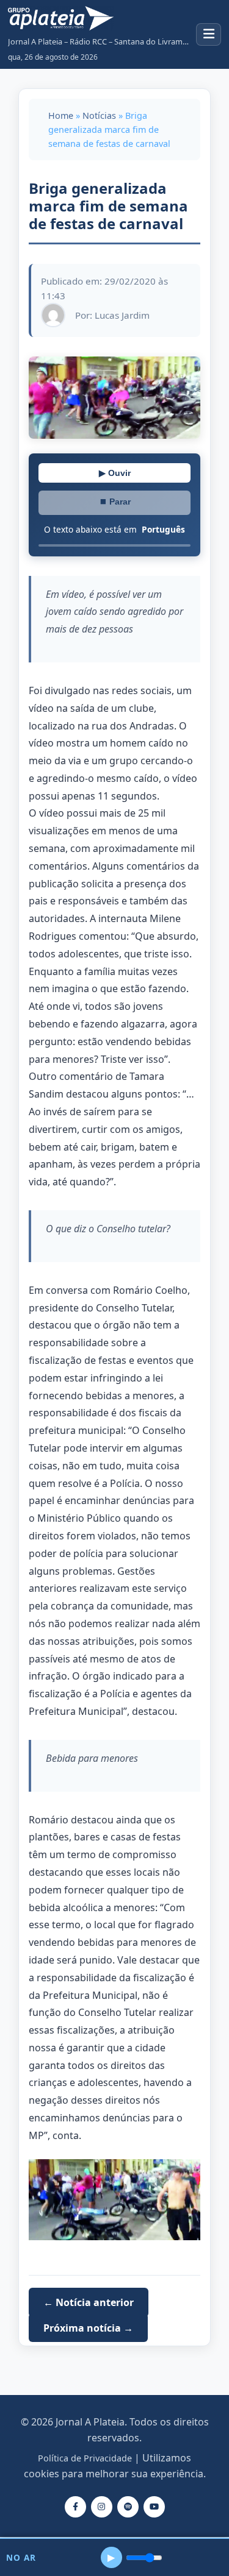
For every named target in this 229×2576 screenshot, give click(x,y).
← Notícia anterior (89, 2302)
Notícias (99, 115)
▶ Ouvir (115, 473)
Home (61, 115)
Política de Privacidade (85, 2458)
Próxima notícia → (88, 2327)
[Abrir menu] (209, 34)
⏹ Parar (115, 502)
